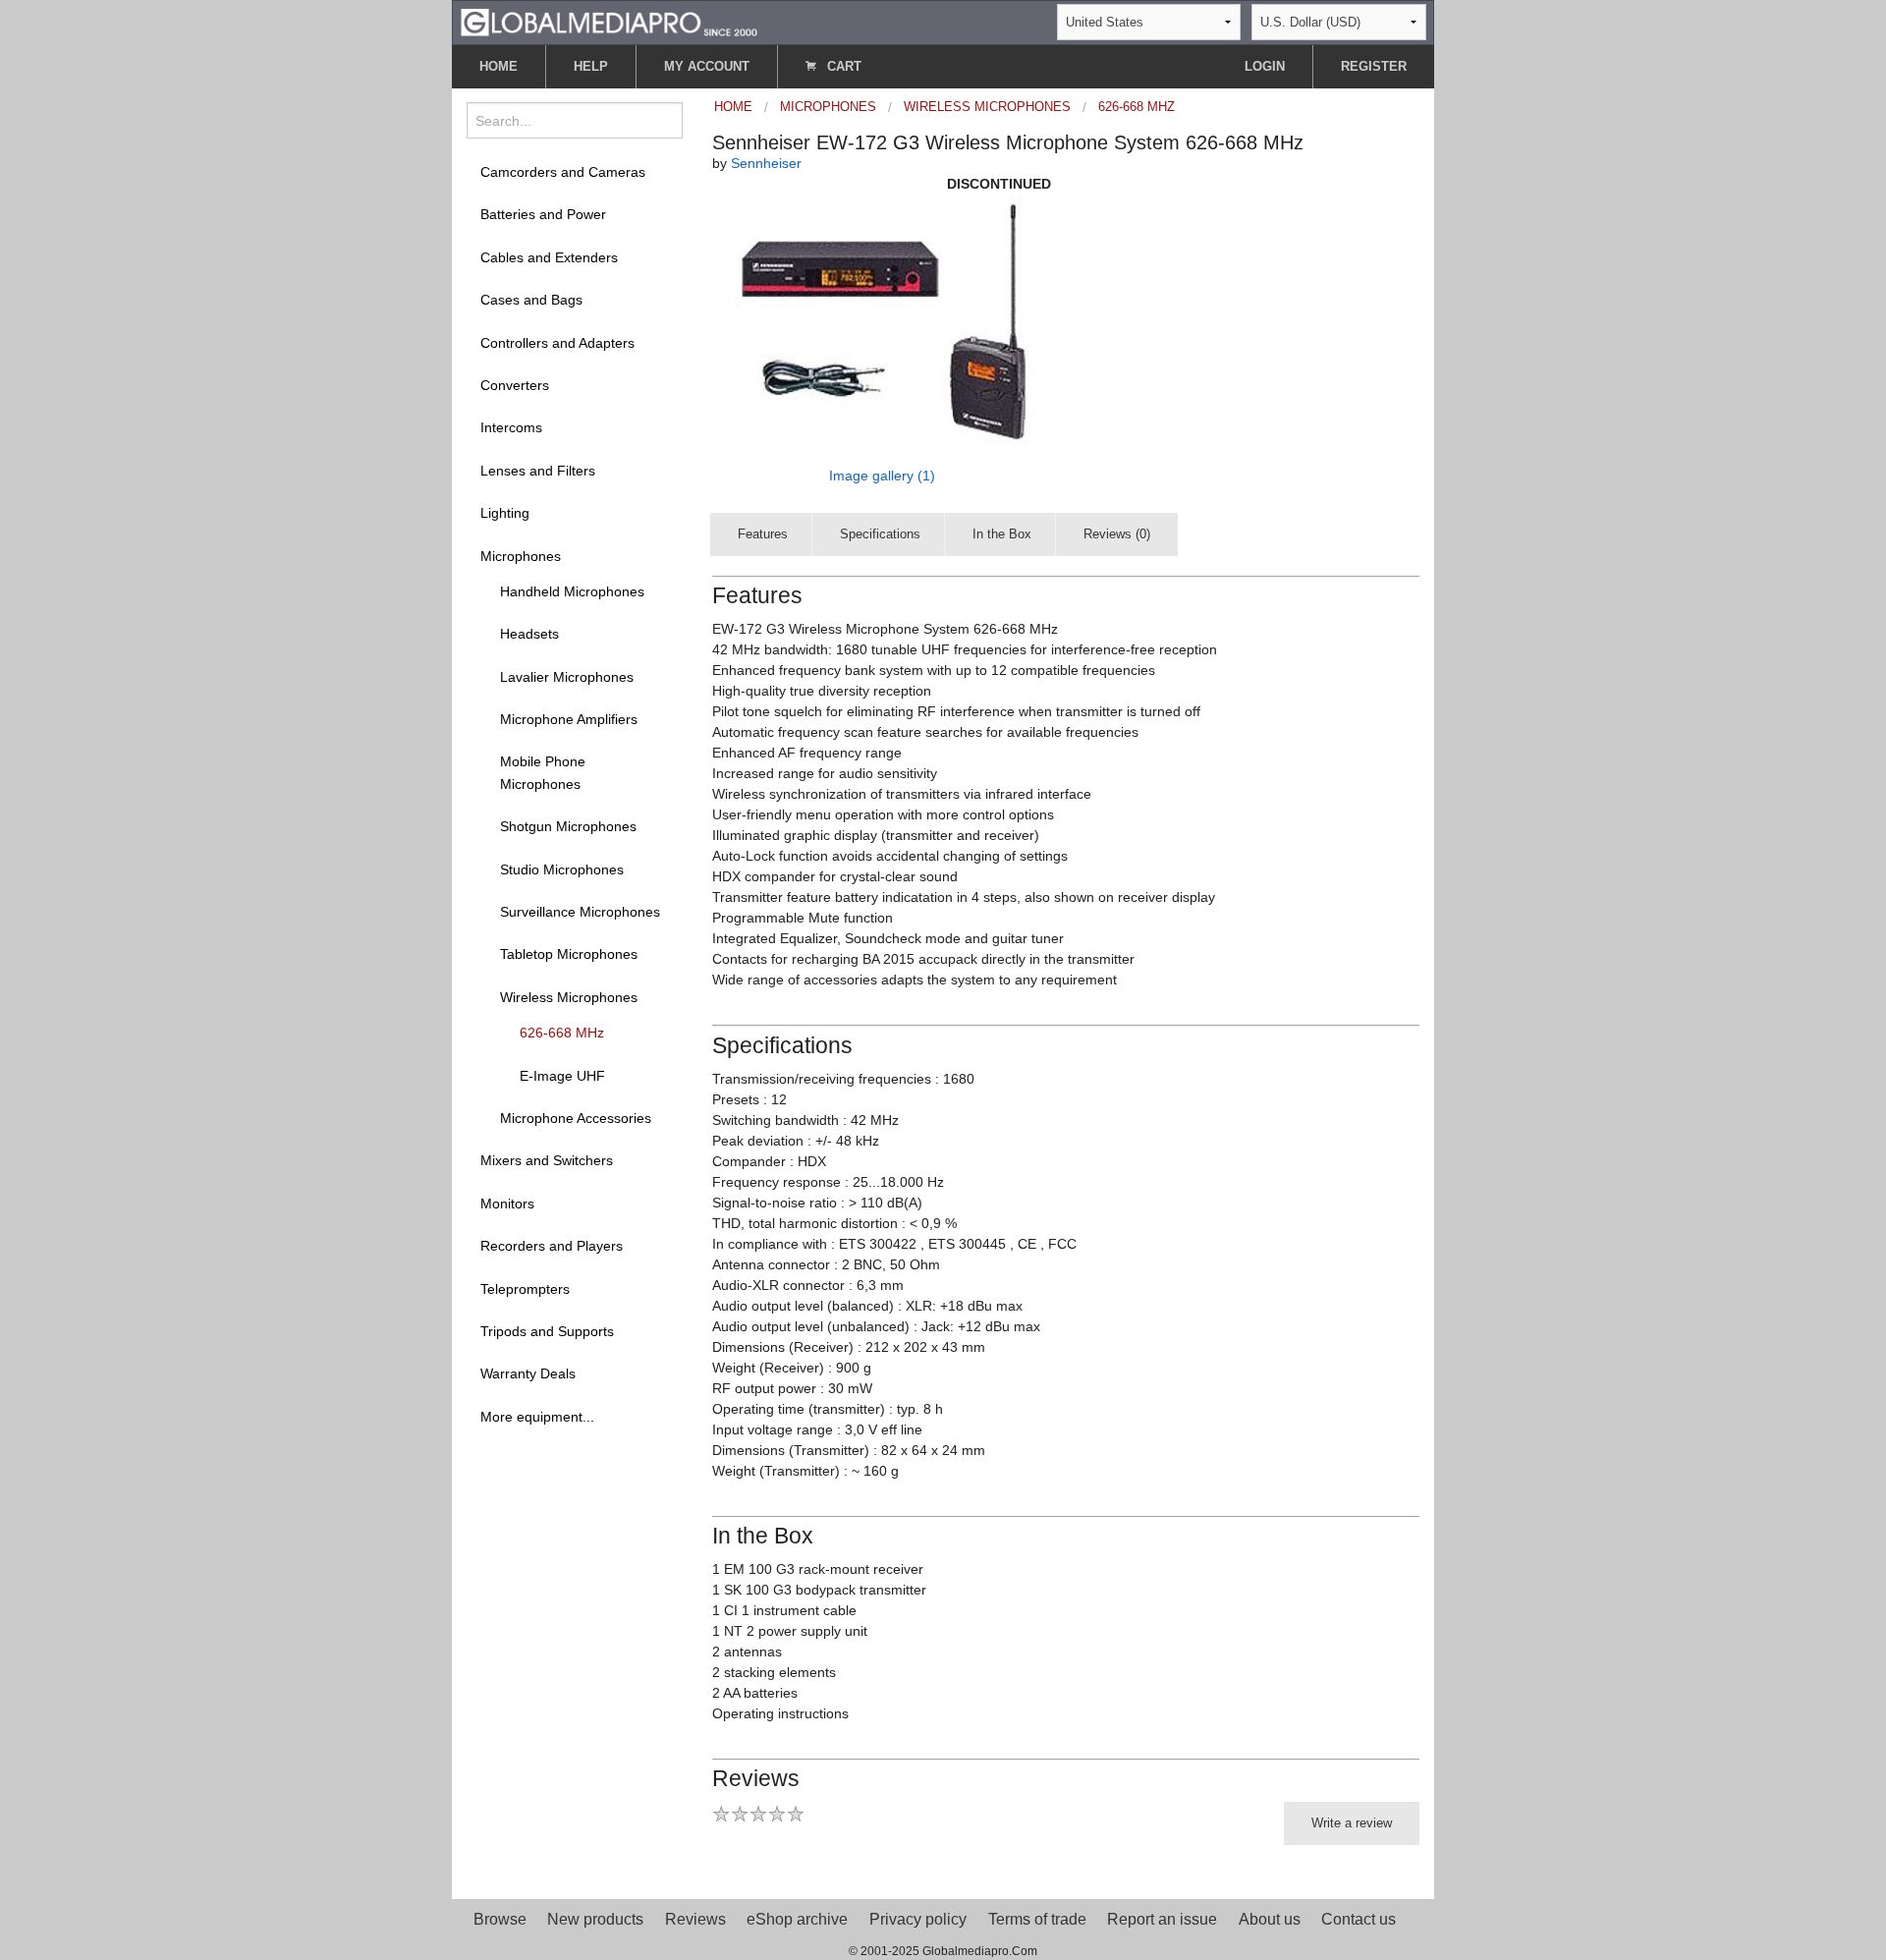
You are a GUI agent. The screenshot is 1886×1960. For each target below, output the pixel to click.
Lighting (505, 513)
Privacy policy (918, 1919)
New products (595, 1919)
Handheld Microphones (572, 591)
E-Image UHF (562, 1076)
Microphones (521, 556)
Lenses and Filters (538, 471)
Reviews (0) (1117, 534)
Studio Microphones (562, 869)
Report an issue (1162, 1919)
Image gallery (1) (882, 476)
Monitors (507, 1204)
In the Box (1002, 534)
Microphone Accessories (576, 1118)
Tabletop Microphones (569, 954)
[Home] (609, 21)
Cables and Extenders (549, 257)
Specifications (880, 534)
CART (842, 66)
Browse (500, 1919)
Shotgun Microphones (568, 826)
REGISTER (1374, 66)
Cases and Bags (531, 300)
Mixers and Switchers (547, 1160)
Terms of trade (1037, 1919)
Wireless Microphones (569, 997)
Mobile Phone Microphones (543, 772)
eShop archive (797, 1919)
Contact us (1359, 1919)
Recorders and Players (552, 1246)
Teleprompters (525, 1289)
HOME (499, 66)
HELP (591, 66)
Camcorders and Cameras (563, 172)
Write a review (1352, 1823)
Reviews (695, 1919)
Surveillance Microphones (580, 912)
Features (763, 534)
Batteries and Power (543, 214)
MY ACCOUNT (707, 66)
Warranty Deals (528, 1373)
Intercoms (511, 427)
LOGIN (1265, 66)
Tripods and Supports (547, 1331)
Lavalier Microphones (567, 677)
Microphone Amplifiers (569, 719)
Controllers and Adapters (557, 343)
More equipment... (537, 1417)
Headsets (529, 634)
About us (1270, 1919)
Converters (515, 385)
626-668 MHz (562, 1033)
